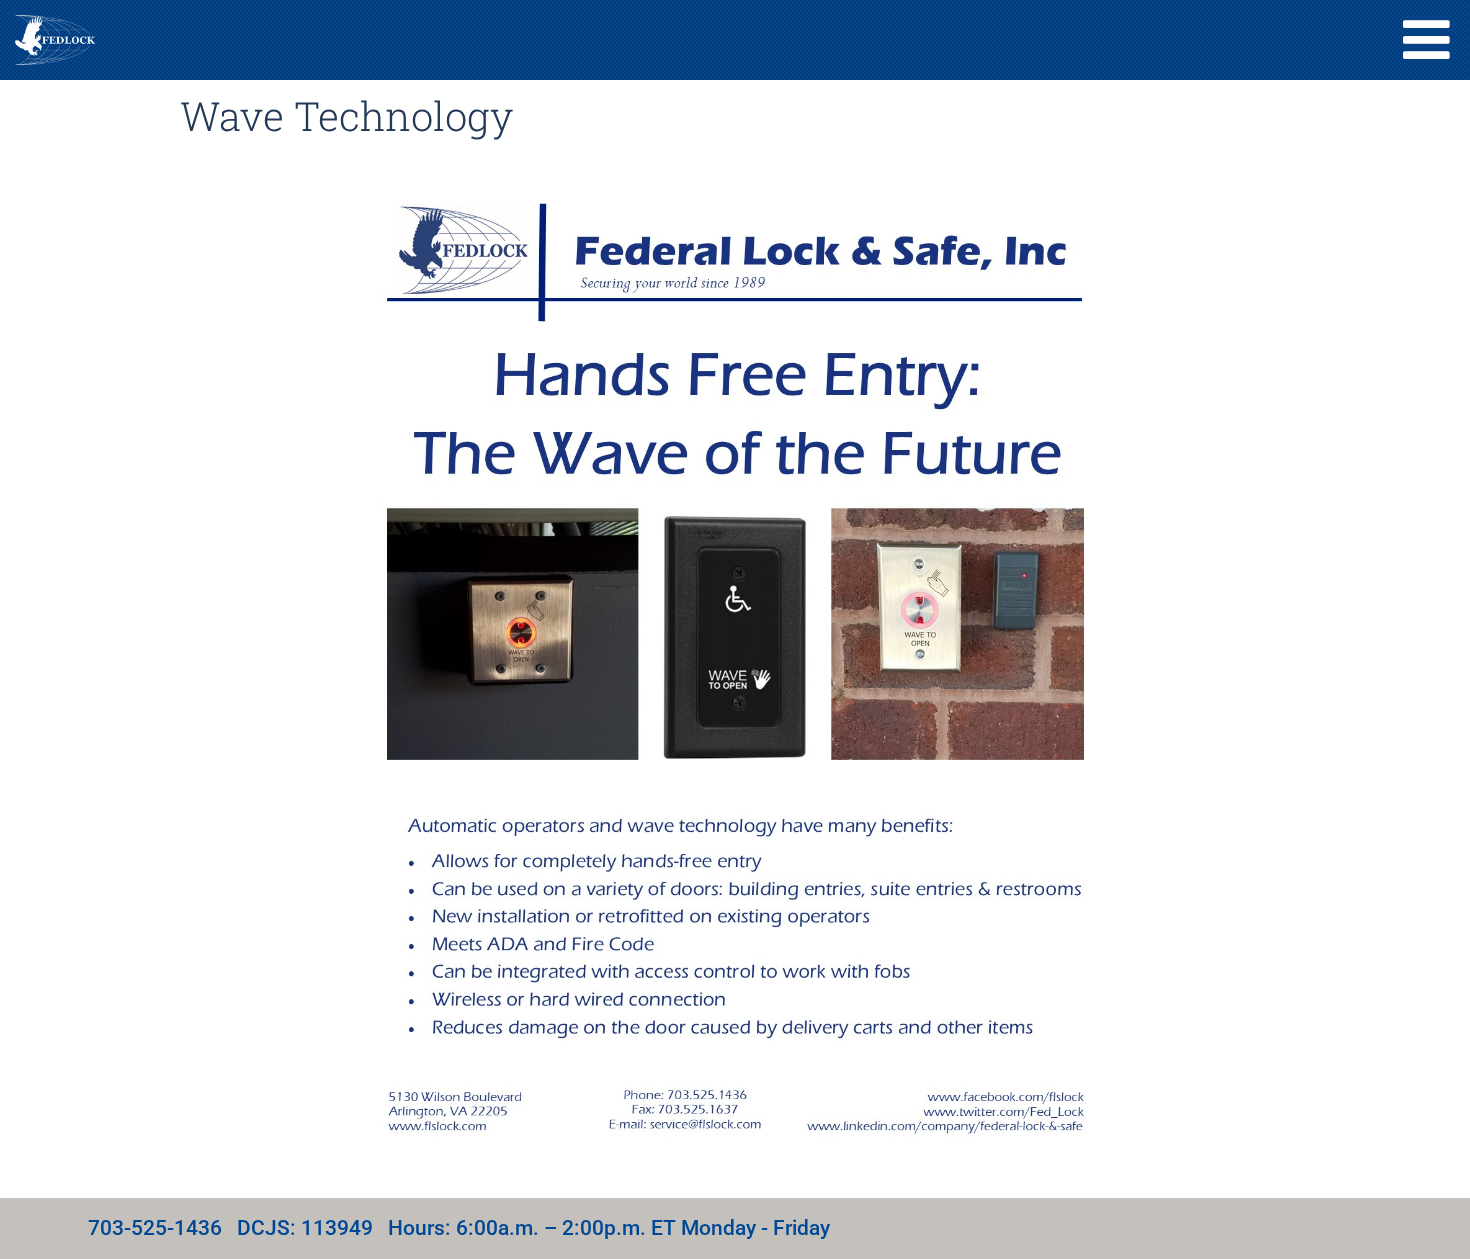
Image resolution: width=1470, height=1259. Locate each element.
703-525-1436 (155, 1228)
